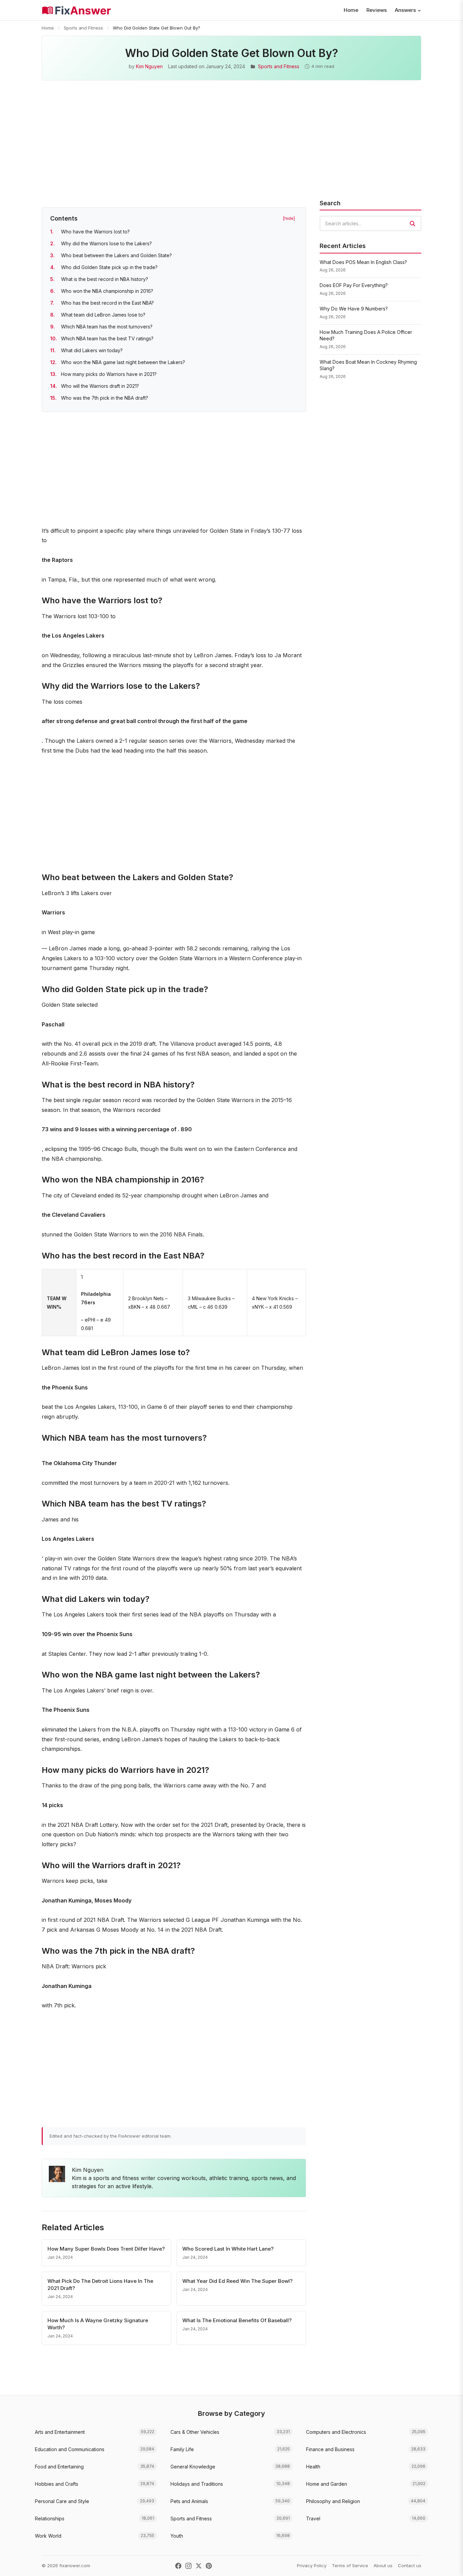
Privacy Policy (312, 2565)
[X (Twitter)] (199, 2566)
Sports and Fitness (83, 28)
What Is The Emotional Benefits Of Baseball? (237, 2320)
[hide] (289, 218)
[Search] (412, 224)
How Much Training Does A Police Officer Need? (366, 335)
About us (383, 2565)
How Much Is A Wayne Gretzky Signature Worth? (98, 2324)
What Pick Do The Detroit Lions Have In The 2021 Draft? (100, 2285)
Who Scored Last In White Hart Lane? (228, 2249)
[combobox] (370, 223)
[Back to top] (447, 2564)
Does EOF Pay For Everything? (354, 285)
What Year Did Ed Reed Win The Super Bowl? (237, 2281)
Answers (405, 10)
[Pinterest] (209, 2566)
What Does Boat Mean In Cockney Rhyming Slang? (368, 365)
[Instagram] (188, 2566)
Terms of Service (350, 2565)
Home (351, 10)
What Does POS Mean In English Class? (363, 262)
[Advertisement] (231, 148)
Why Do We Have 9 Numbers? (354, 309)
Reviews (377, 10)
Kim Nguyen (149, 66)
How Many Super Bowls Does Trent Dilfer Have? (106, 2249)
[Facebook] (178, 2566)
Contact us (410, 2565)
